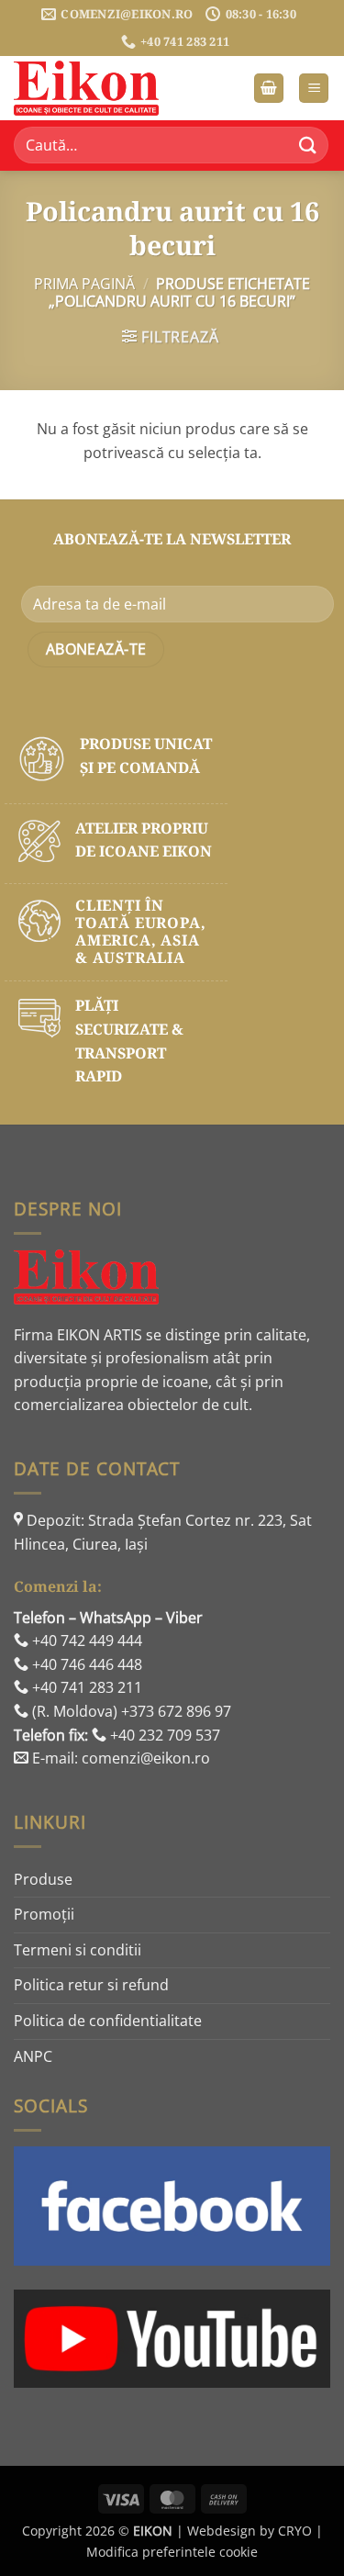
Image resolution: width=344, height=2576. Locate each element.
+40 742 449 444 (85, 1641)
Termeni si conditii (78, 1950)
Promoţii (44, 1914)
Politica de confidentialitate (108, 2021)
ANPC (33, 2056)
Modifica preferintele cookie (172, 2552)
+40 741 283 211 (85, 1687)
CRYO (295, 2531)
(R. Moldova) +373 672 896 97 (130, 1711)
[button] (269, 89)
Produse (43, 1879)
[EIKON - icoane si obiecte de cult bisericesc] (105, 88)
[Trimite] (308, 146)
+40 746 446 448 (85, 1664)
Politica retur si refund (91, 1985)
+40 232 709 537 (163, 1735)
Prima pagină (84, 284)
